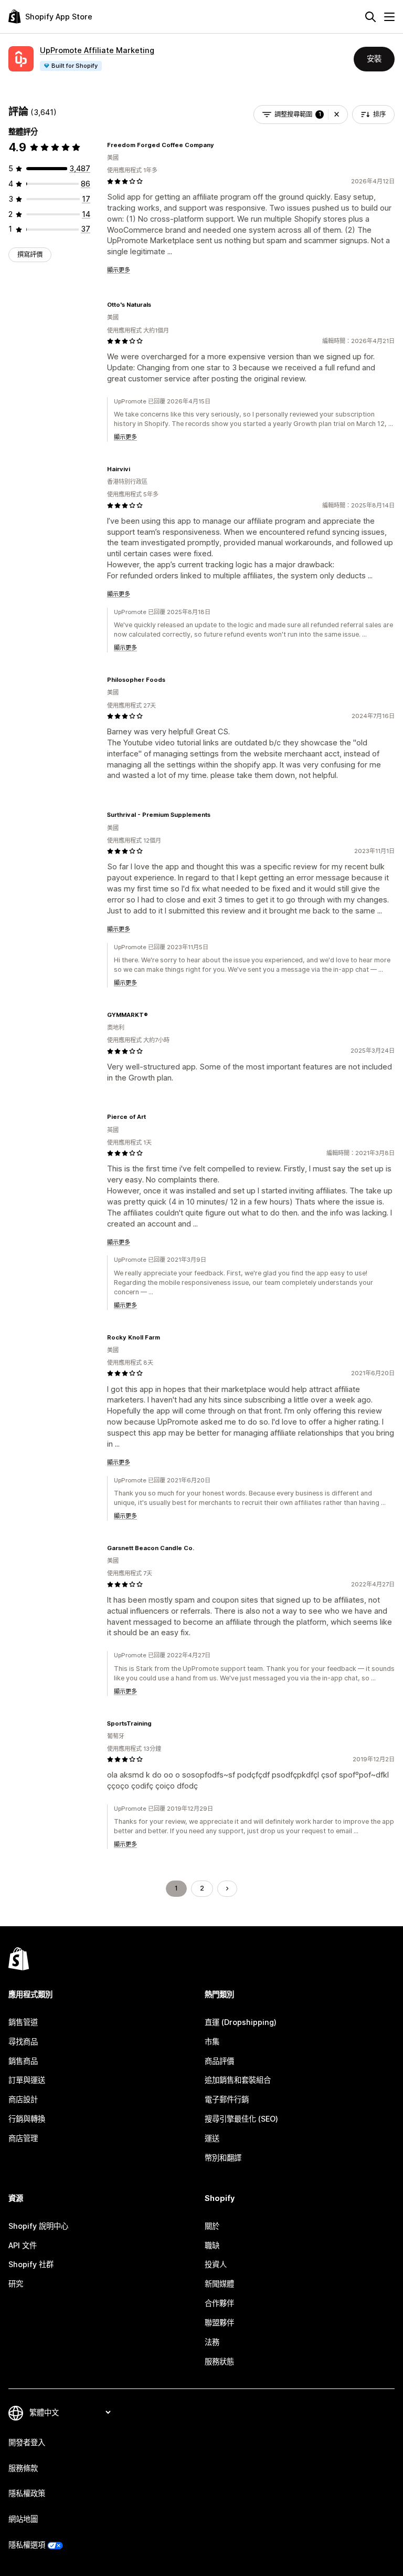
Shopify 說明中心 (38, 2226)
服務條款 (23, 2468)
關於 (212, 2226)
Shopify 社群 (31, 2264)
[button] (337, 115)
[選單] (389, 17)
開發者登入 (27, 2442)
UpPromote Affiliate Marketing (97, 50)
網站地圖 (23, 2519)
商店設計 (23, 2099)
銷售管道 (23, 2022)
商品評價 (219, 2061)
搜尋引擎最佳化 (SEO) (241, 2119)
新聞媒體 (219, 2284)
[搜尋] (370, 17)
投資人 (216, 2264)
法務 (212, 2342)
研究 (16, 2284)
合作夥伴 (219, 2303)
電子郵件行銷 (227, 2099)
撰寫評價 (30, 255)
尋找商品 (23, 2042)
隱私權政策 (27, 2493)
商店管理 (23, 2138)
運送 (212, 2138)
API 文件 (23, 2245)
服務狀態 (219, 2361)
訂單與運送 (27, 2080)
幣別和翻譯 (223, 2158)
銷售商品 (23, 2061)
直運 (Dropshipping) (241, 2022)
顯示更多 (119, 270)
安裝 (374, 59)
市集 (212, 2042)
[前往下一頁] (227, 1888)
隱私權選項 (27, 2545)
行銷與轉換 (27, 2119)
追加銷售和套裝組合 (238, 2080)
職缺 (212, 2245)
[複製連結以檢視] (220, 145)
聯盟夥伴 (219, 2323)
